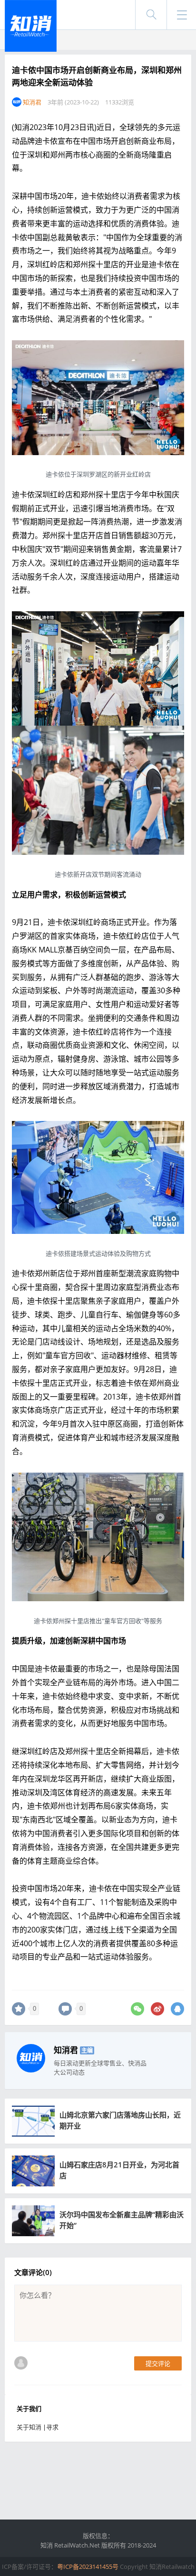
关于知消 (29, 2427)
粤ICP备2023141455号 (88, 2567)
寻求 (52, 2427)
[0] (19, 2009)
